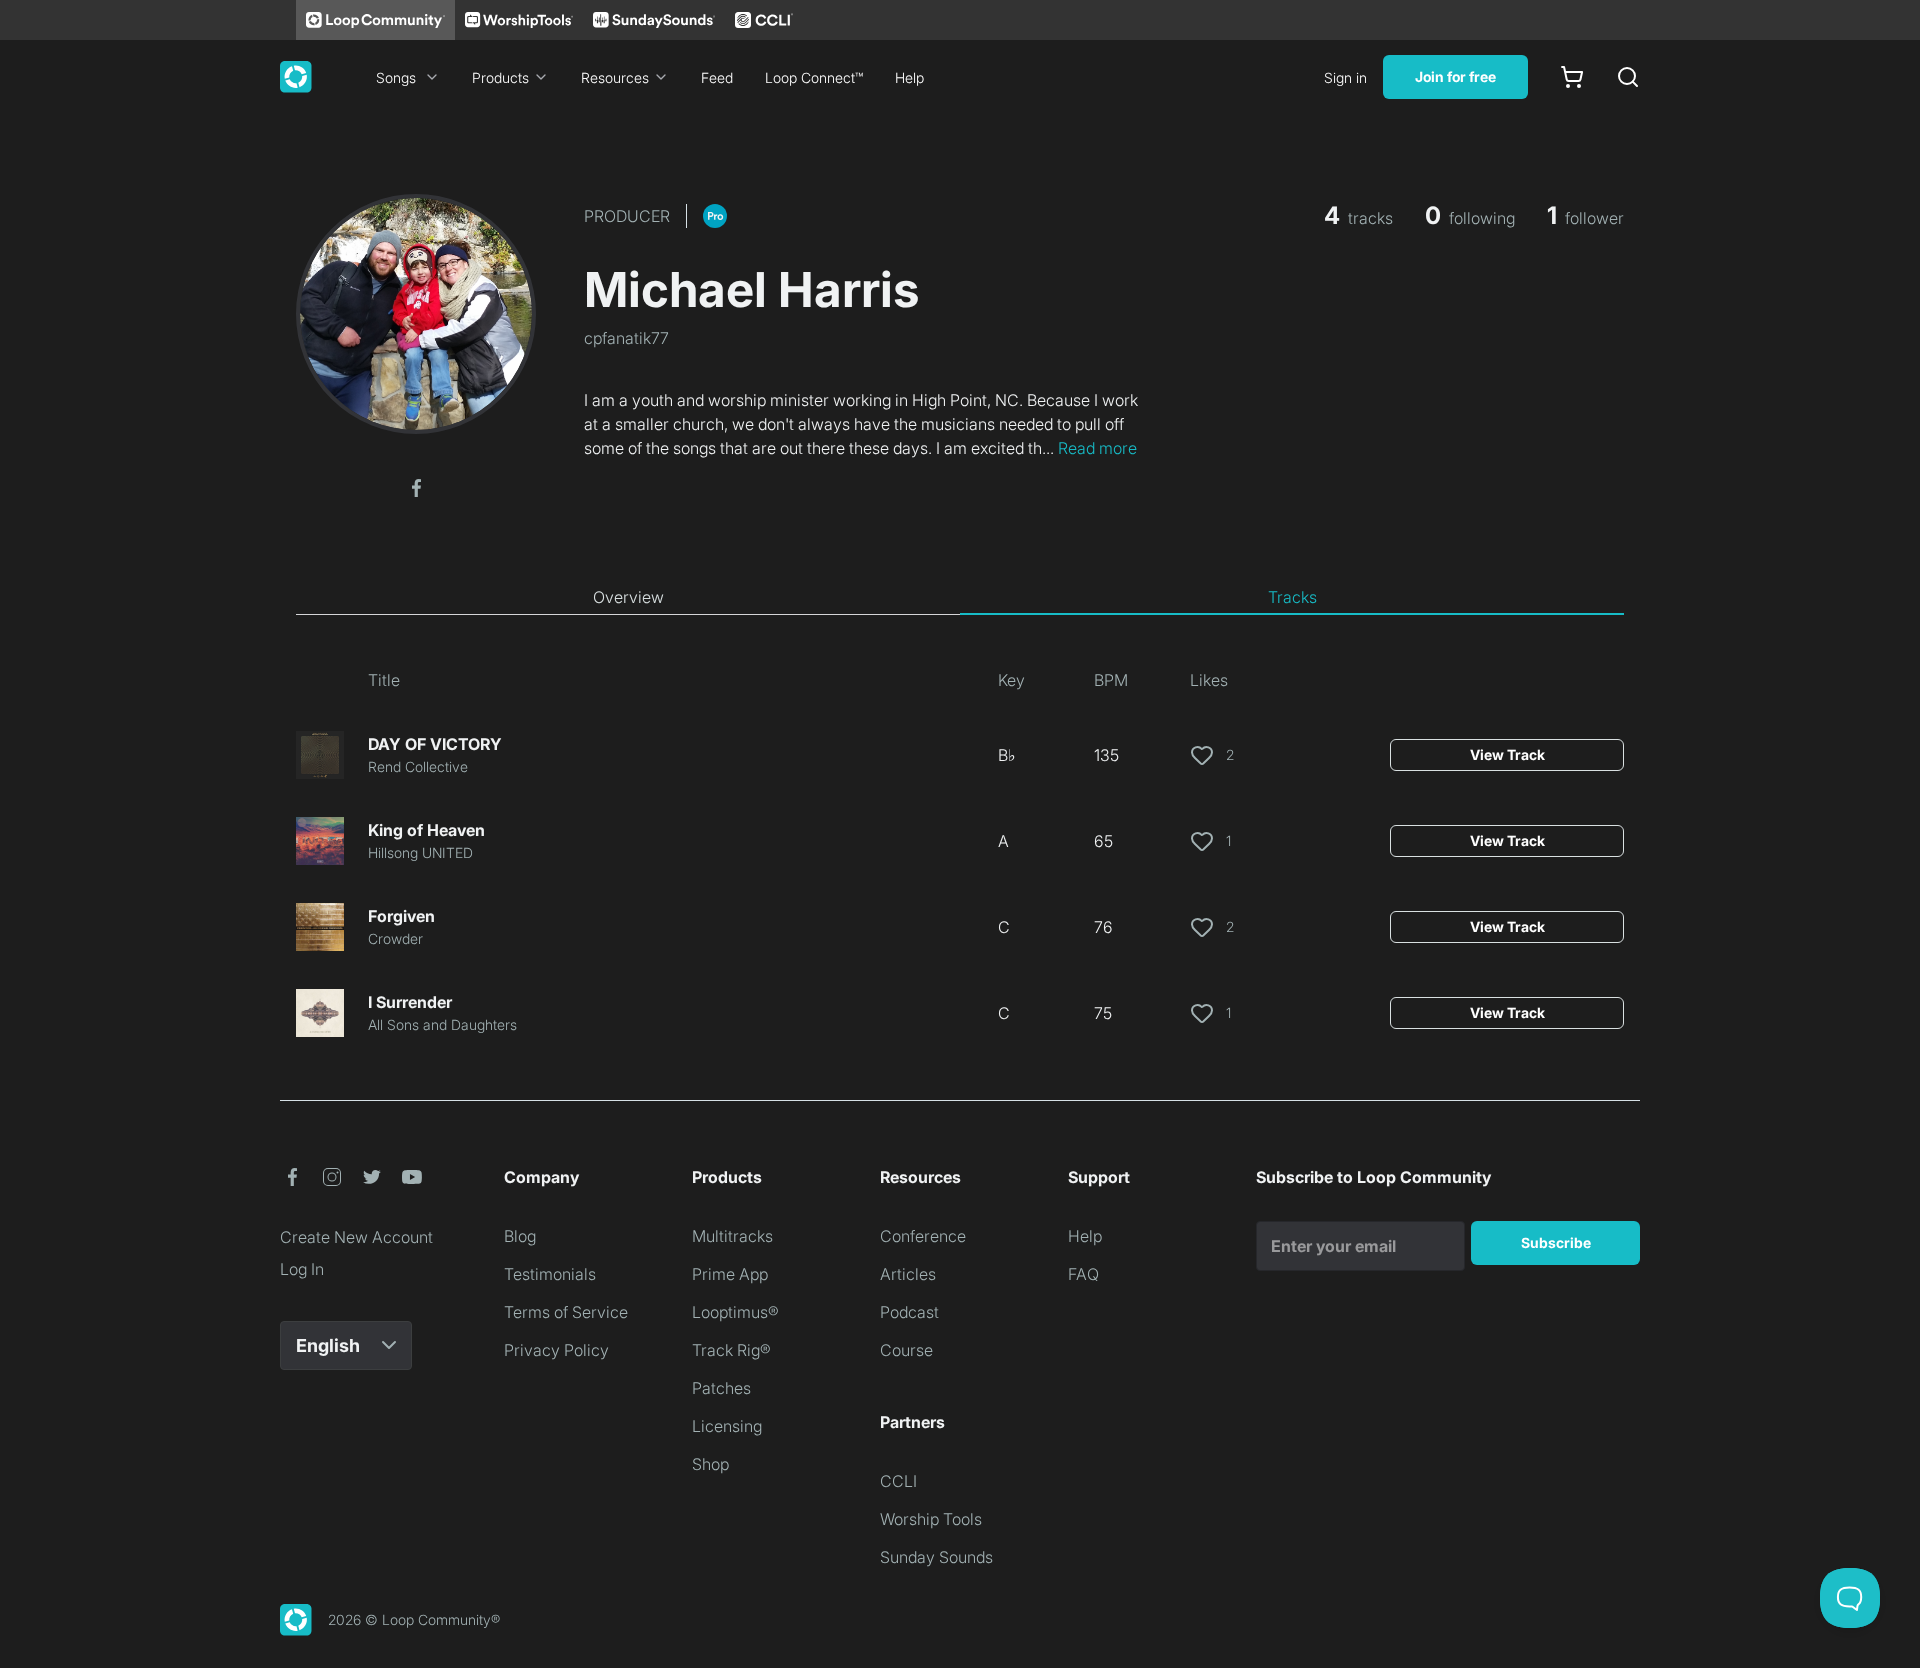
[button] (416, 486)
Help (909, 77)
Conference (923, 1236)
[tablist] (960, 598)
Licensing (727, 1426)
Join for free (1455, 76)
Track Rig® (731, 1350)
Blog (520, 1236)
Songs (396, 77)
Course (906, 1350)
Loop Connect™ (814, 77)
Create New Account (356, 1237)
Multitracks (732, 1236)
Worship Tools (931, 1519)
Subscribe (1556, 1242)
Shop (710, 1464)
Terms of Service (566, 1312)
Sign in (1345, 77)
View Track (1507, 754)
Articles (908, 1274)
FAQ (1083, 1274)
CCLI (898, 1481)
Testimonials (550, 1274)
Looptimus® (735, 1312)
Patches (721, 1388)
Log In (302, 1269)
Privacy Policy (556, 1350)
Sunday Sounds (936, 1557)
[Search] (1628, 77)
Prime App (730, 1274)
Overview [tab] (628, 597)
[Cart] (1572, 77)
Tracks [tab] (1292, 597)
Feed (717, 77)
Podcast (909, 1312)
